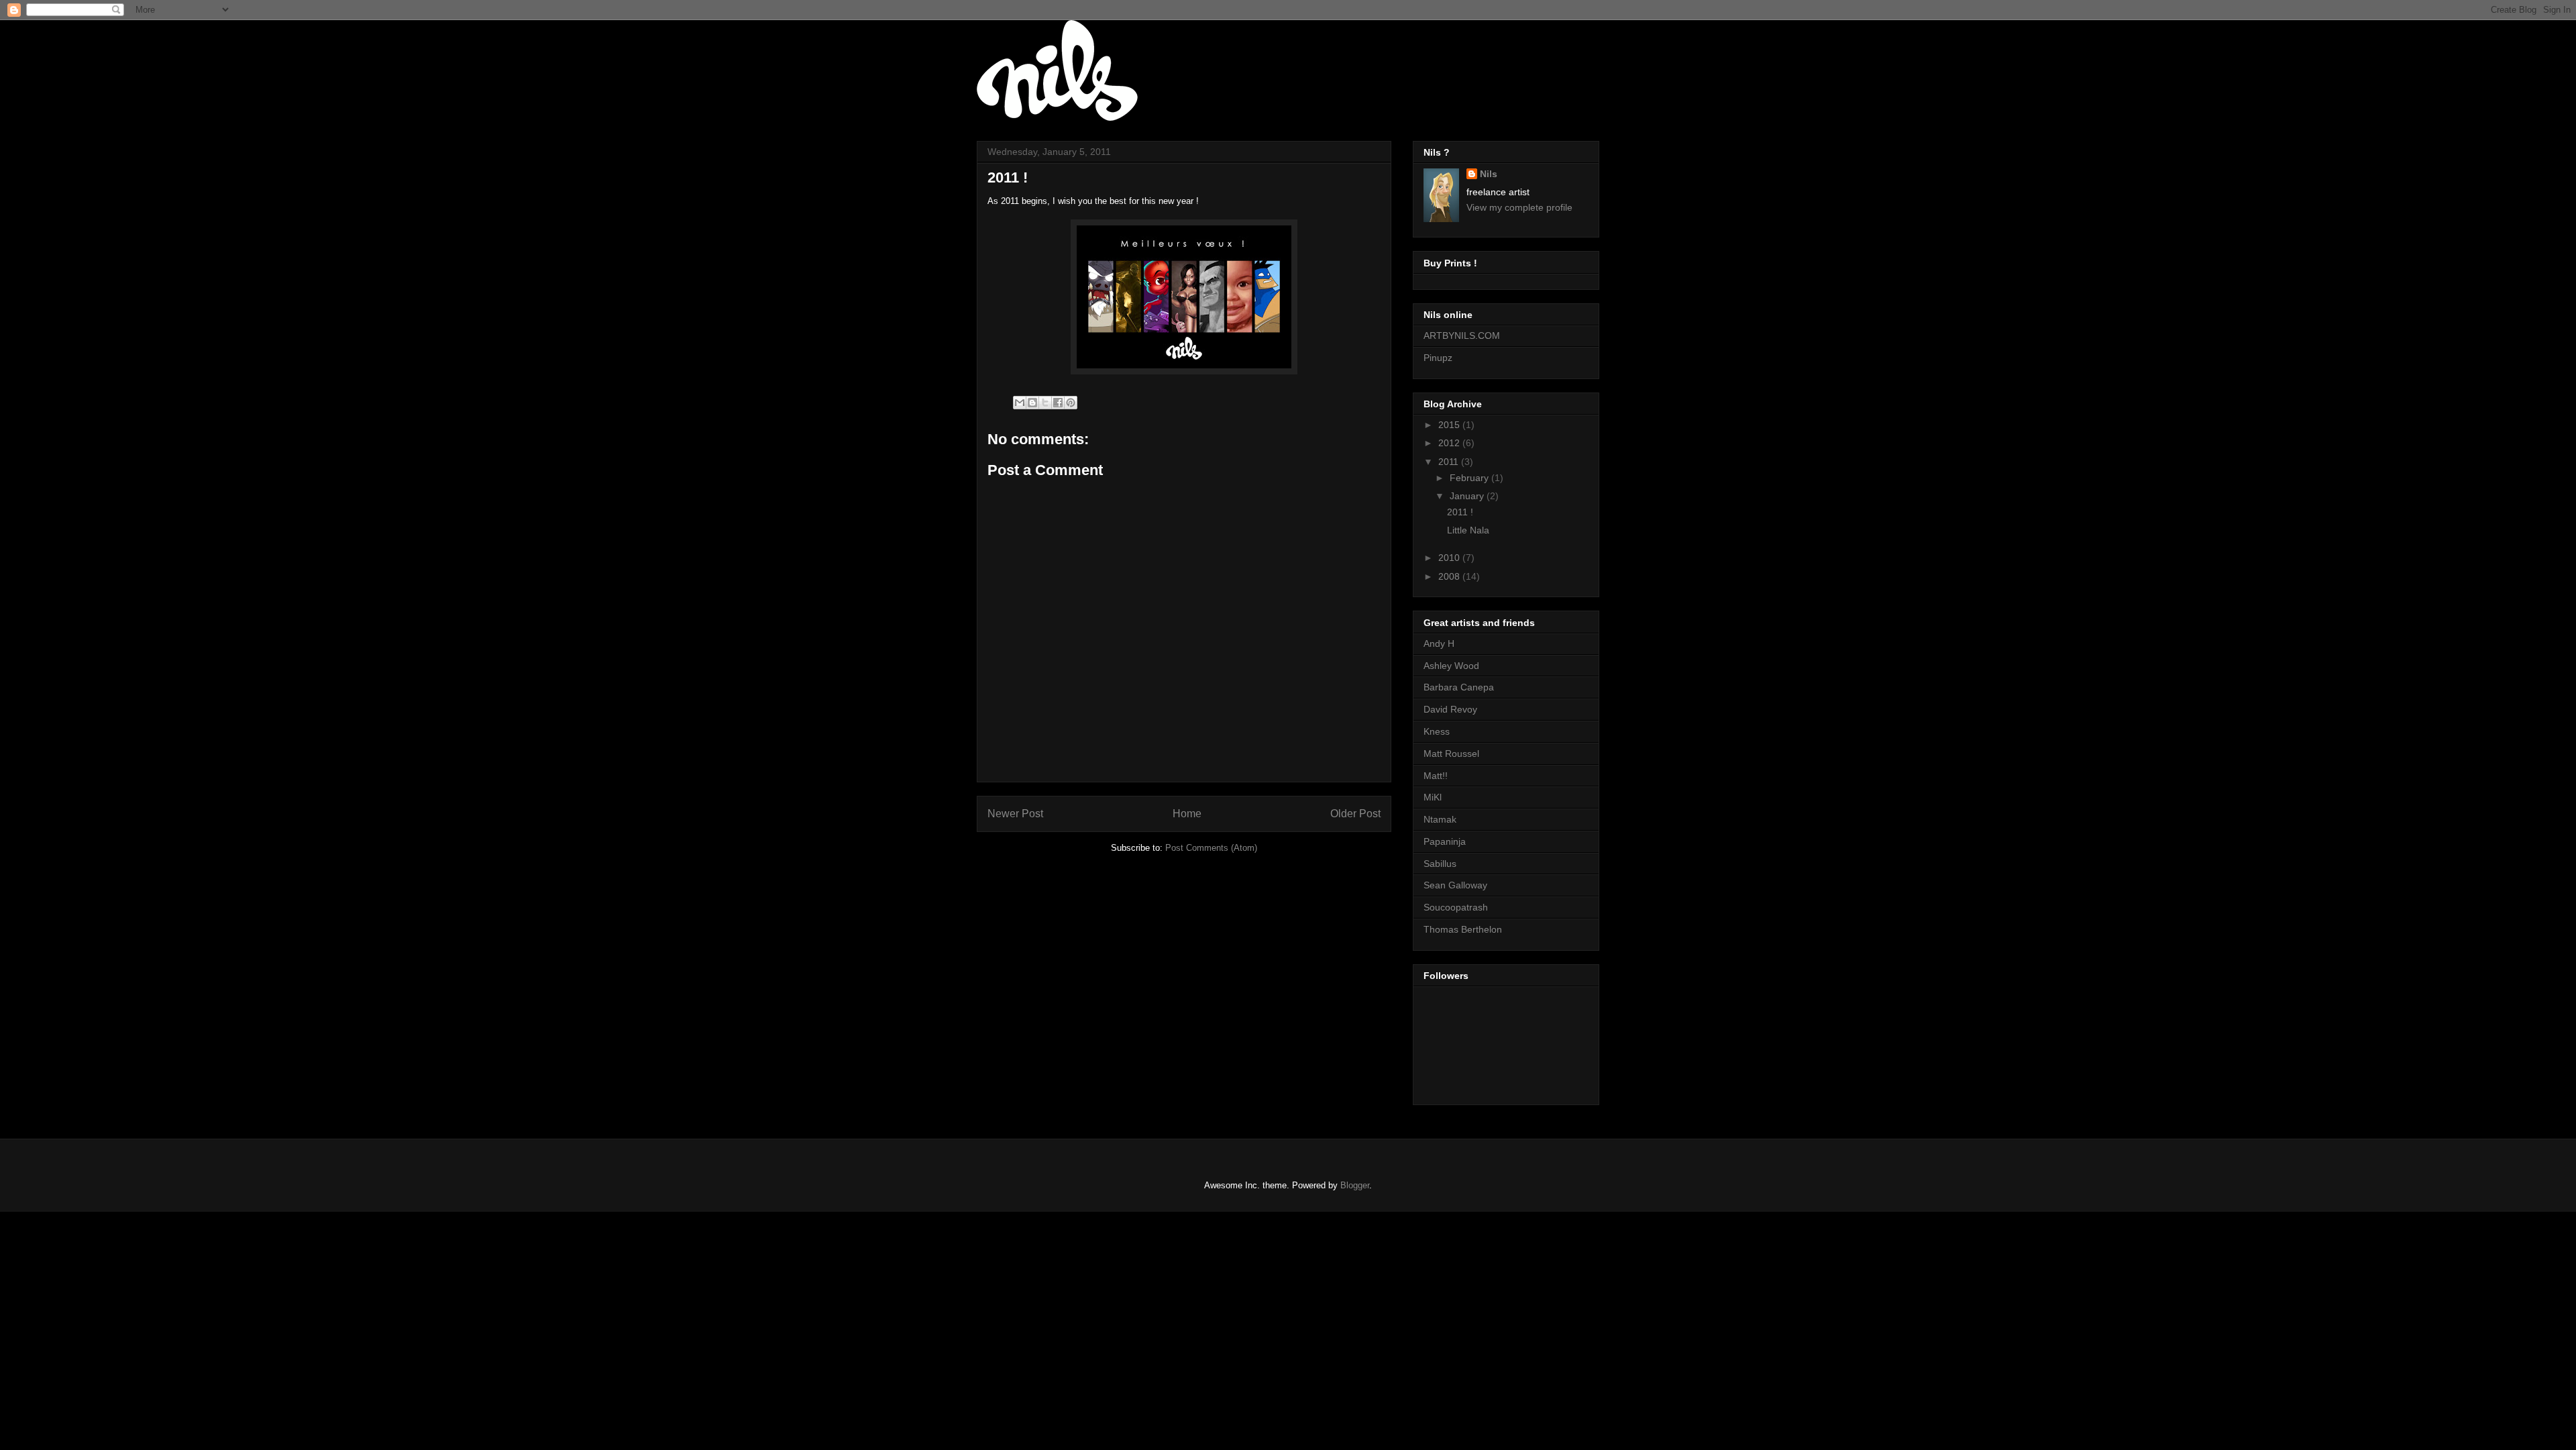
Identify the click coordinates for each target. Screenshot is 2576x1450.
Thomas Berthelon (1463, 929)
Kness (1437, 731)
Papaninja (1445, 841)
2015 (1450, 425)
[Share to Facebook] (1058, 403)
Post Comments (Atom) (1211, 848)
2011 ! (1460, 512)
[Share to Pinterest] (1071, 403)
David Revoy (1450, 709)
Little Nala (1468, 530)
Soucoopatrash (1456, 907)
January (1468, 496)
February (1470, 478)
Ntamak (1440, 819)
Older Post (1355, 814)
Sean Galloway (1455, 885)
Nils (1489, 174)
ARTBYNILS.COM (1462, 335)
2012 (1450, 443)
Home (1187, 814)
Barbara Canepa (1459, 687)
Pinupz (1438, 358)
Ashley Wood (1451, 666)
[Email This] (1020, 403)
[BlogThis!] (1032, 403)
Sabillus (1440, 864)
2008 (1450, 576)
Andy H (1439, 643)
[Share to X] (1045, 403)
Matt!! (1436, 776)
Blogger (1355, 1185)
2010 (1450, 558)
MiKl (1433, 797)
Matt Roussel (1451, 754)
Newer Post (1015, 814)
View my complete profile (1519, 207)
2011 (1450, 462)
